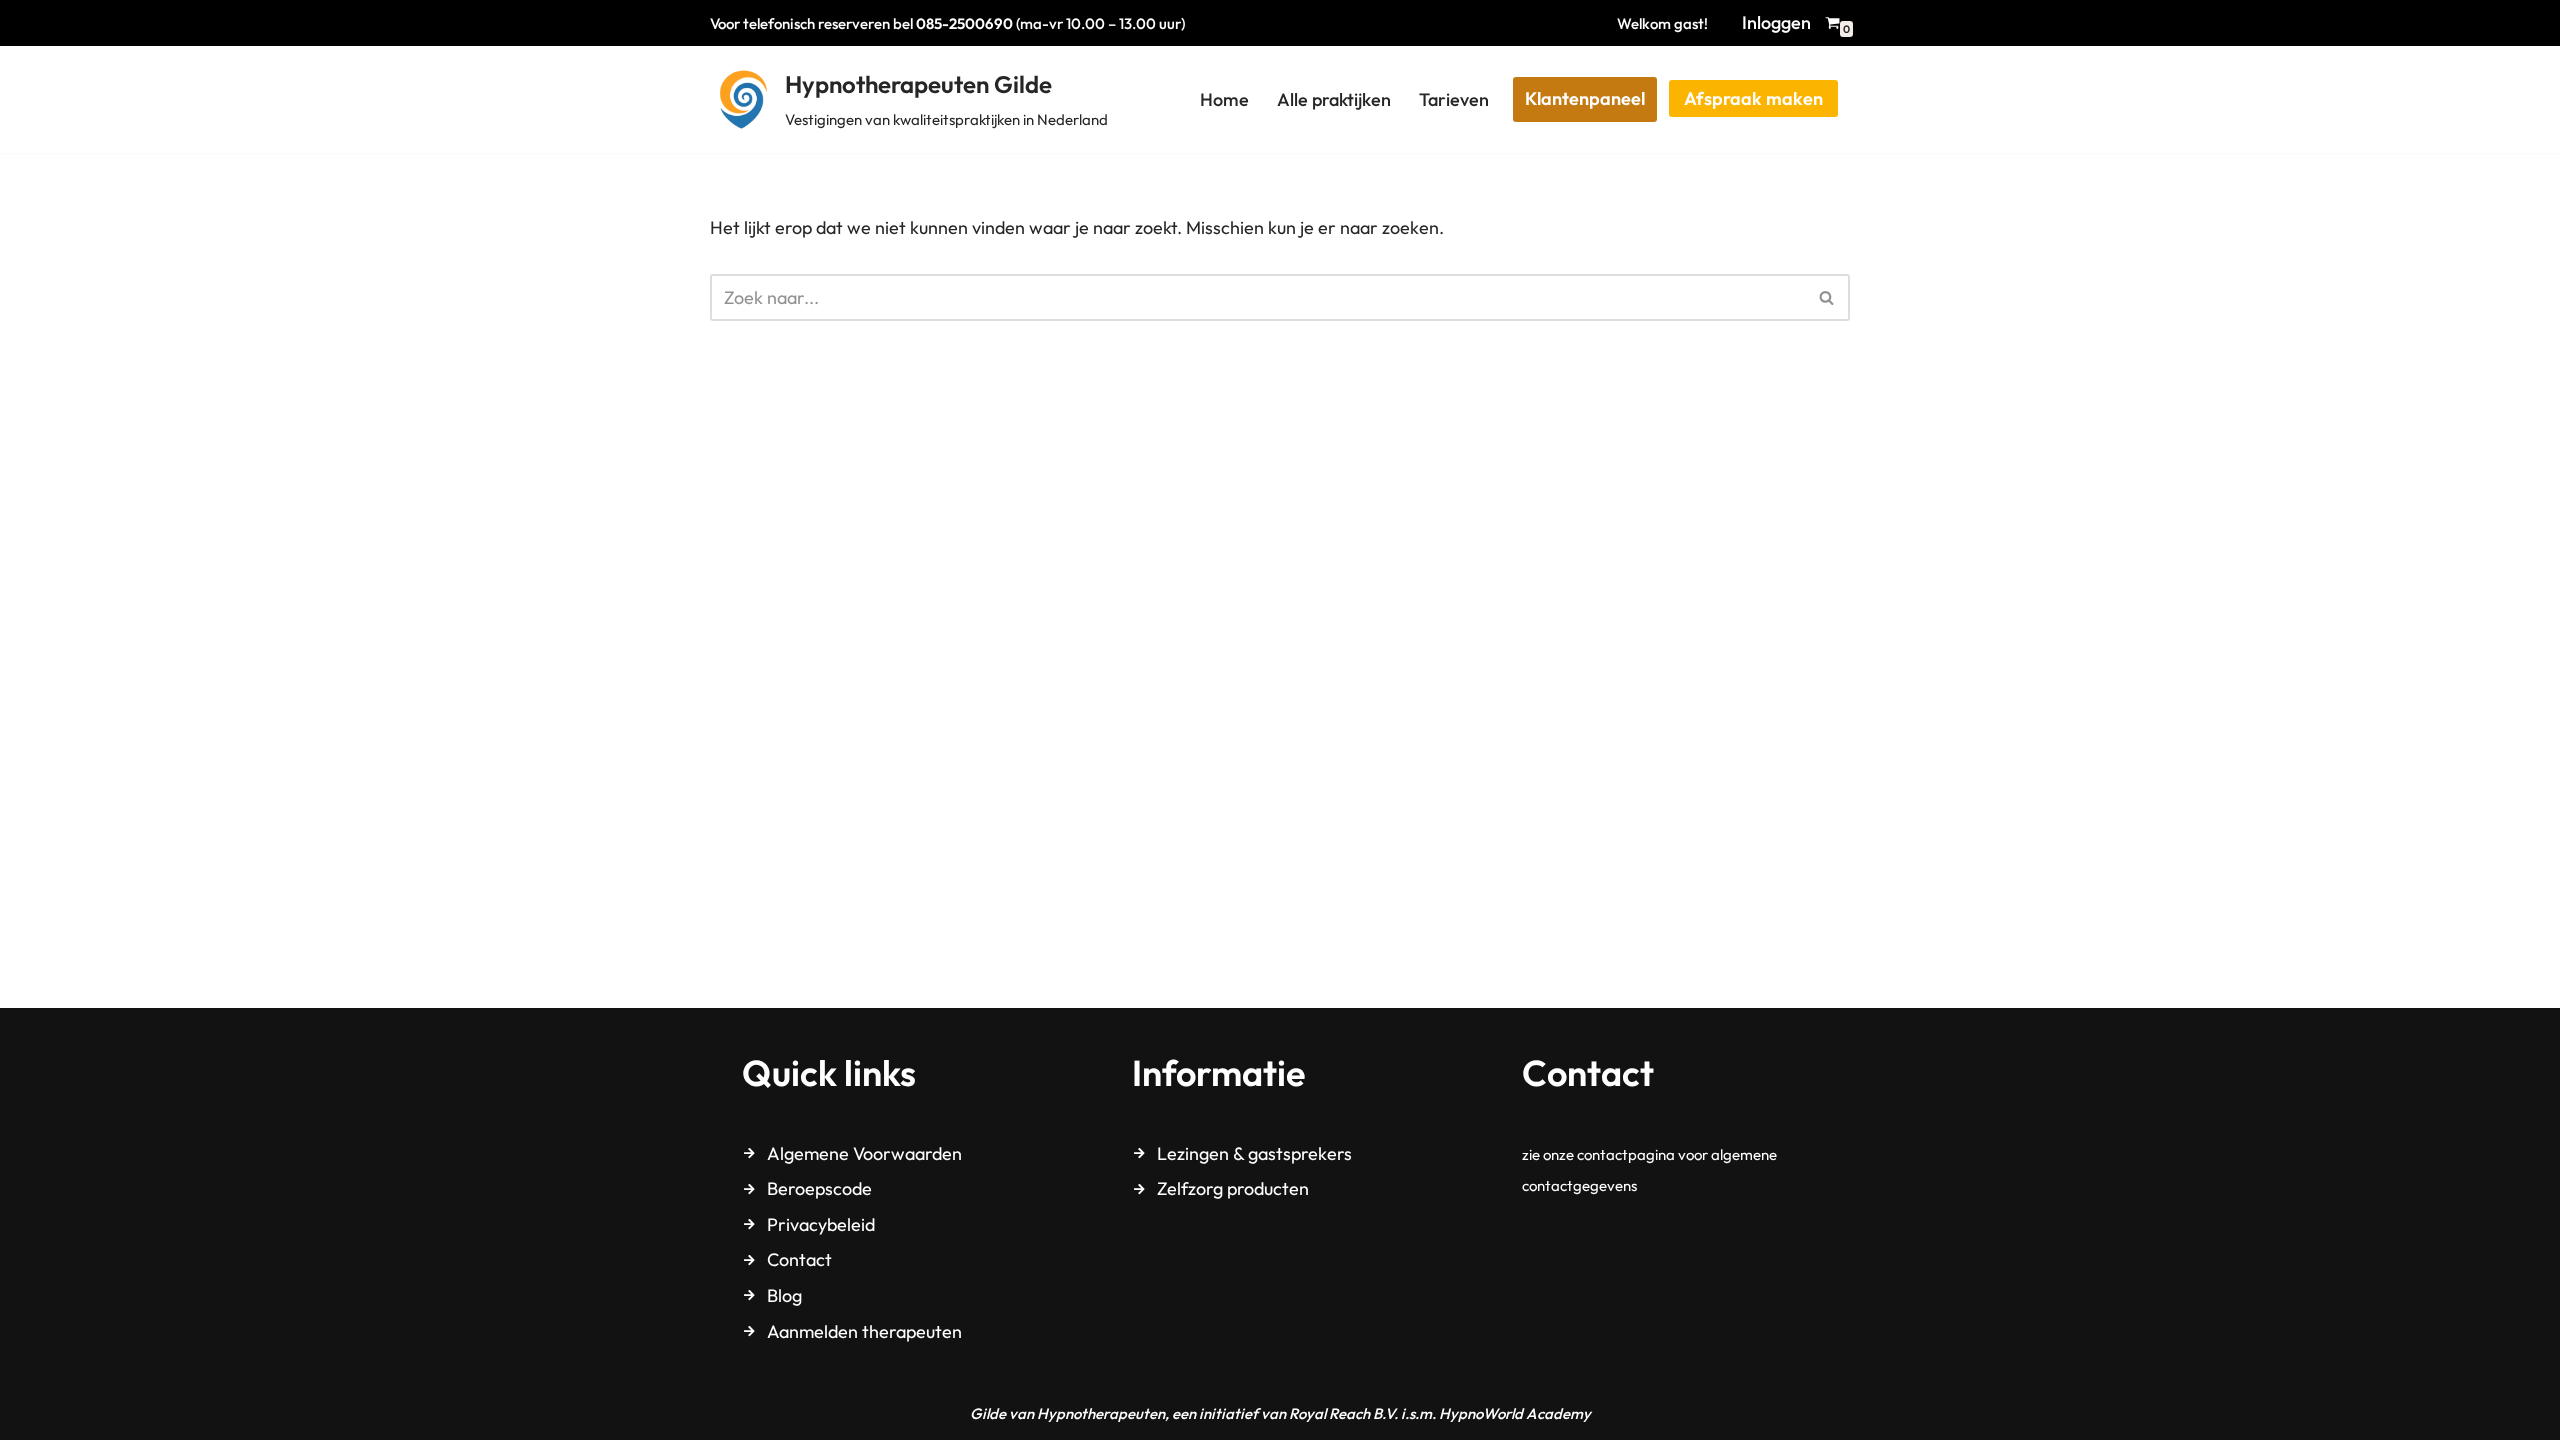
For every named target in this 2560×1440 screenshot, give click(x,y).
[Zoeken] (1827, 297)
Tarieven (1454, 99)
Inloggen (1776, 22)
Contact (799, 1259)
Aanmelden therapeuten (864, 1331)
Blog (784, 1295)
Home (1224, 99)
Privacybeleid (821, 1224)
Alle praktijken (1334, 99)
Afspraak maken (1753, 98)
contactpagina (1626, 1154)
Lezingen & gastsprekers (1254, 1153)
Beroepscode (819, 1188)
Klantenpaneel (1585, 98)
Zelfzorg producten (1233, 1188)
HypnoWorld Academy (1515, 1413)
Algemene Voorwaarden (864, 1153)
